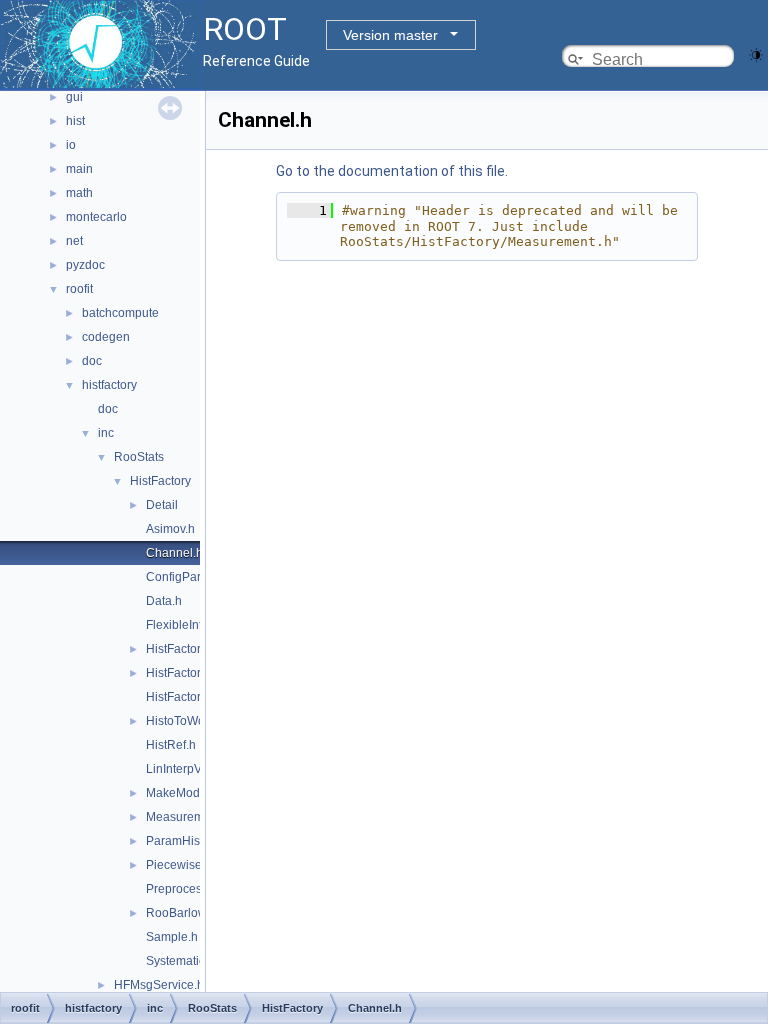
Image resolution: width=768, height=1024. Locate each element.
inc (106, 433)
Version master (390, 35)
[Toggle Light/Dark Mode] (756, 53)
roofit (79, 289)
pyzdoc (85, 265)
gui (74, 97)
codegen (106, 337)
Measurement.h (188, 817)
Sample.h (172, 937)
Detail (162, 505)
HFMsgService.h (159, 985)
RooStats (139, 457)
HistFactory (160, 481)
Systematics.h (183, 961)
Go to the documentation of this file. (392, 171)
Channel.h (174, 553)
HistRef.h (171, 745)
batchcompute (120, 313)
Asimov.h (170, 529)
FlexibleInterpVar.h (196, 625)
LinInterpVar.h (183, 769)
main (79, 169)
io (71, 145)
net (74, 241)
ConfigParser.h (186, 577)
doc (92, 361)
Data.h (164, 601)
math (79, 193)
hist (75, 121)
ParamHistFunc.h (193, 841)
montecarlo (96, 217)
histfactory (109, 385)
